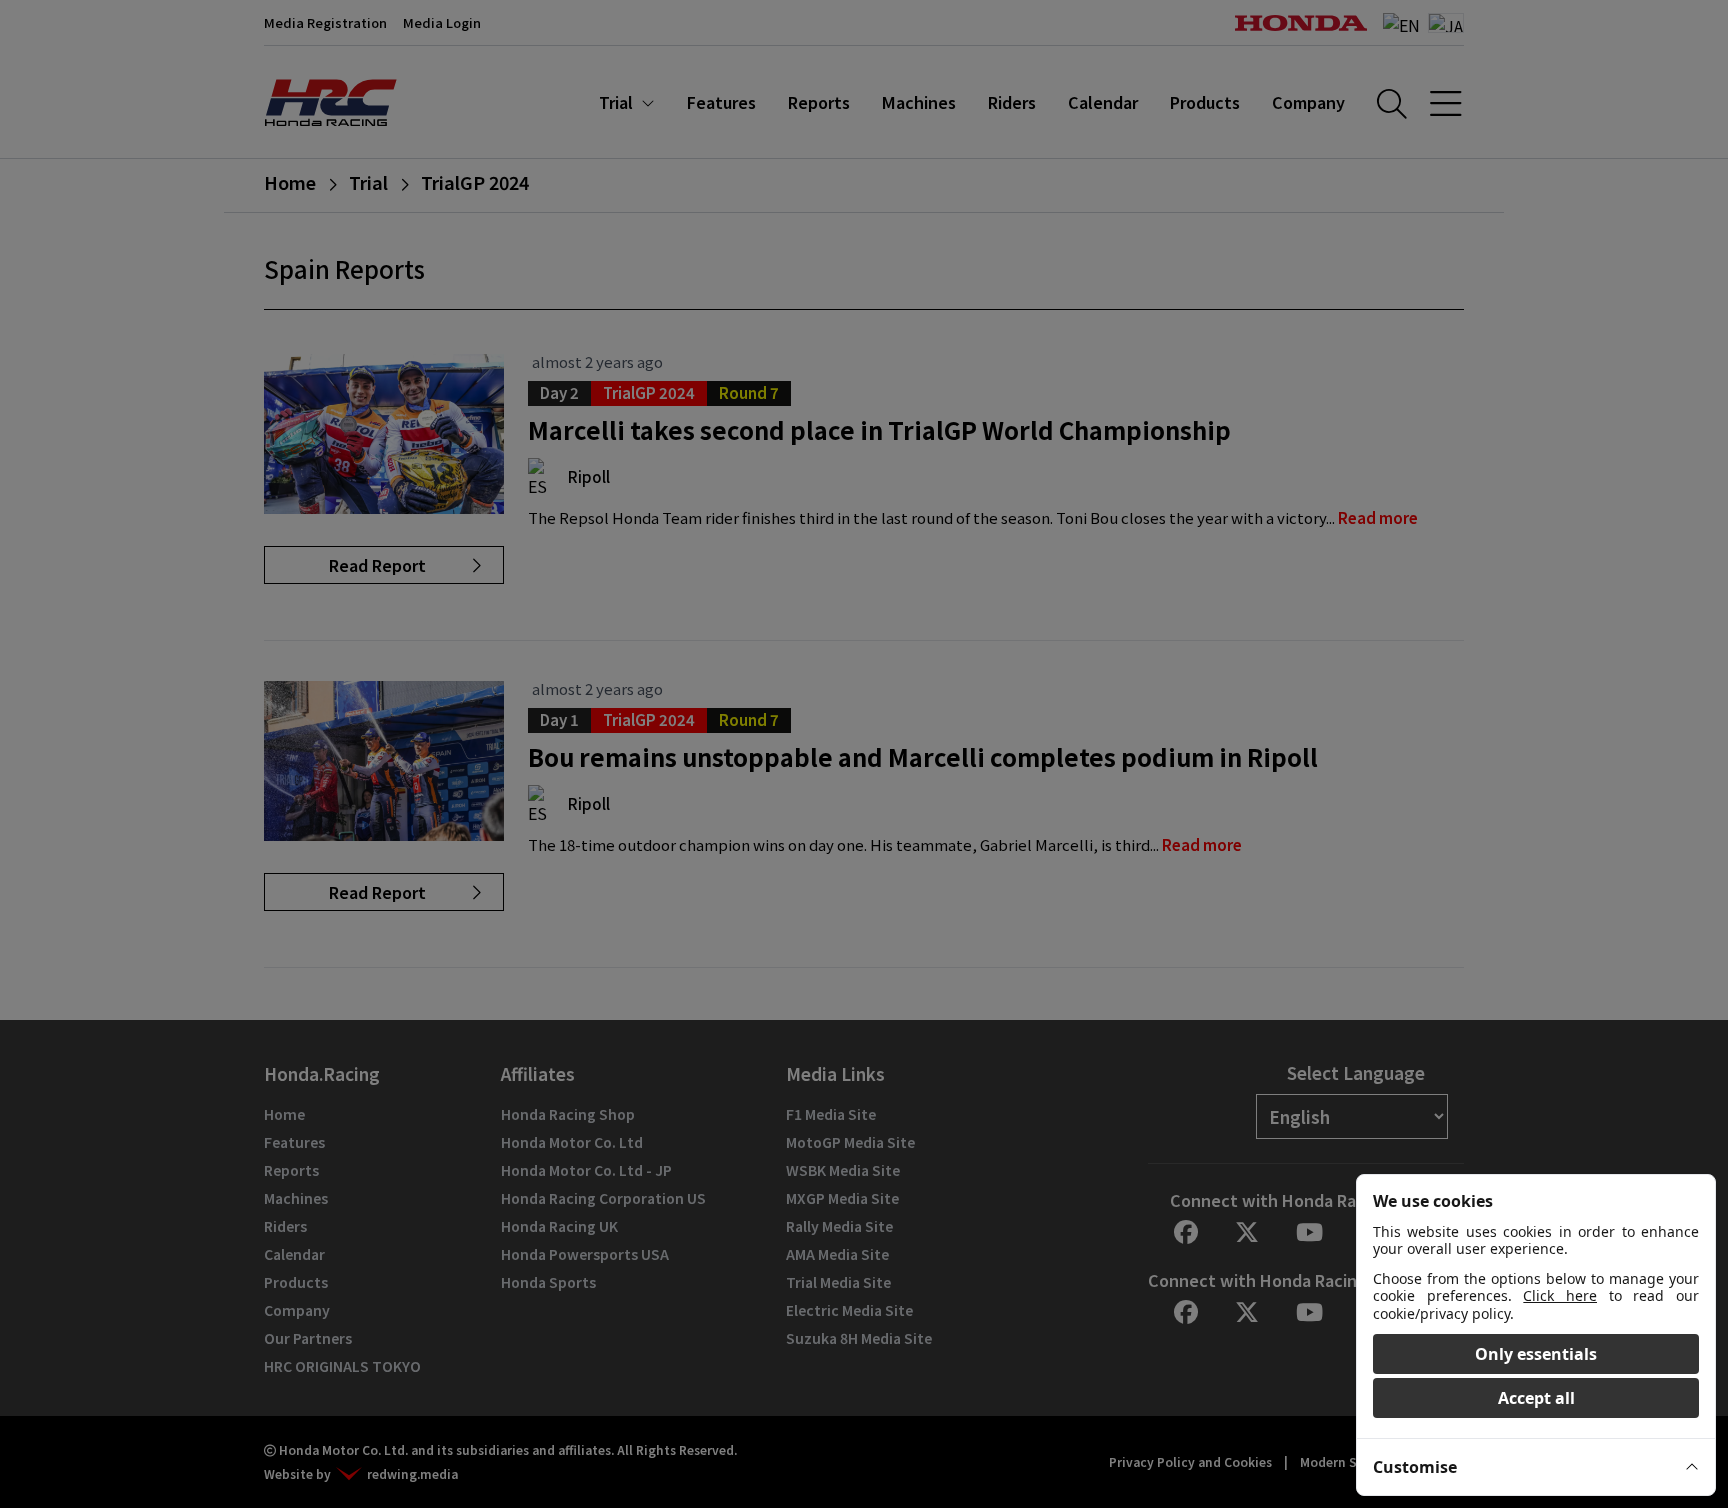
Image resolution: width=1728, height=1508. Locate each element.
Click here (1560, 1295)
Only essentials (1536, 1354)
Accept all (1536, 1398)
